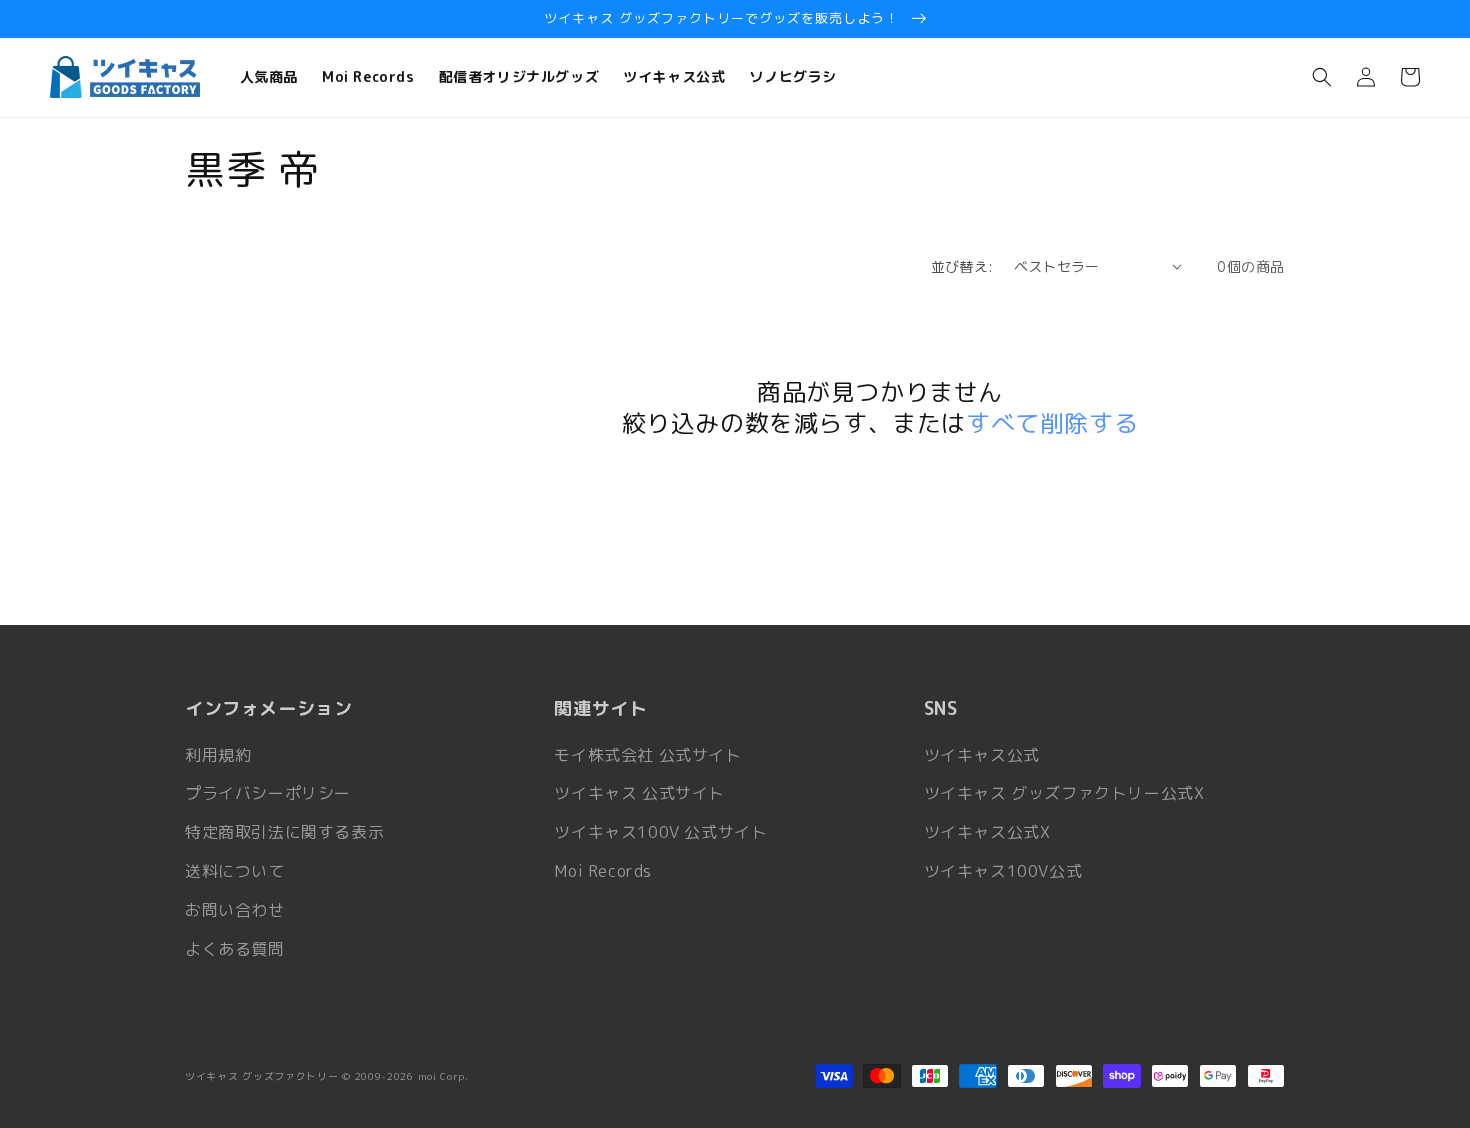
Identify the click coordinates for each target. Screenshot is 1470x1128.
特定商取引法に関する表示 (284, 832)
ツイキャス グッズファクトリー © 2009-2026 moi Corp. (327, 1076)
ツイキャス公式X (987, 832)
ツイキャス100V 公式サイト (660, 832)
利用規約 (218, 755)
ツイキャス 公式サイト (639, 793)
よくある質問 (235, 949)
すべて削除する (1052, 423)
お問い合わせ (235, 910)
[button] (1322, 77)
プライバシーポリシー (268, 793)
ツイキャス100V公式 (1003, 871)
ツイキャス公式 (982, 755)
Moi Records (603, 871)
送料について (235, 871)
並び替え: (962, 266)
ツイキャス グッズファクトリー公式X (1064, 793)
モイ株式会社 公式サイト (647, 755)
